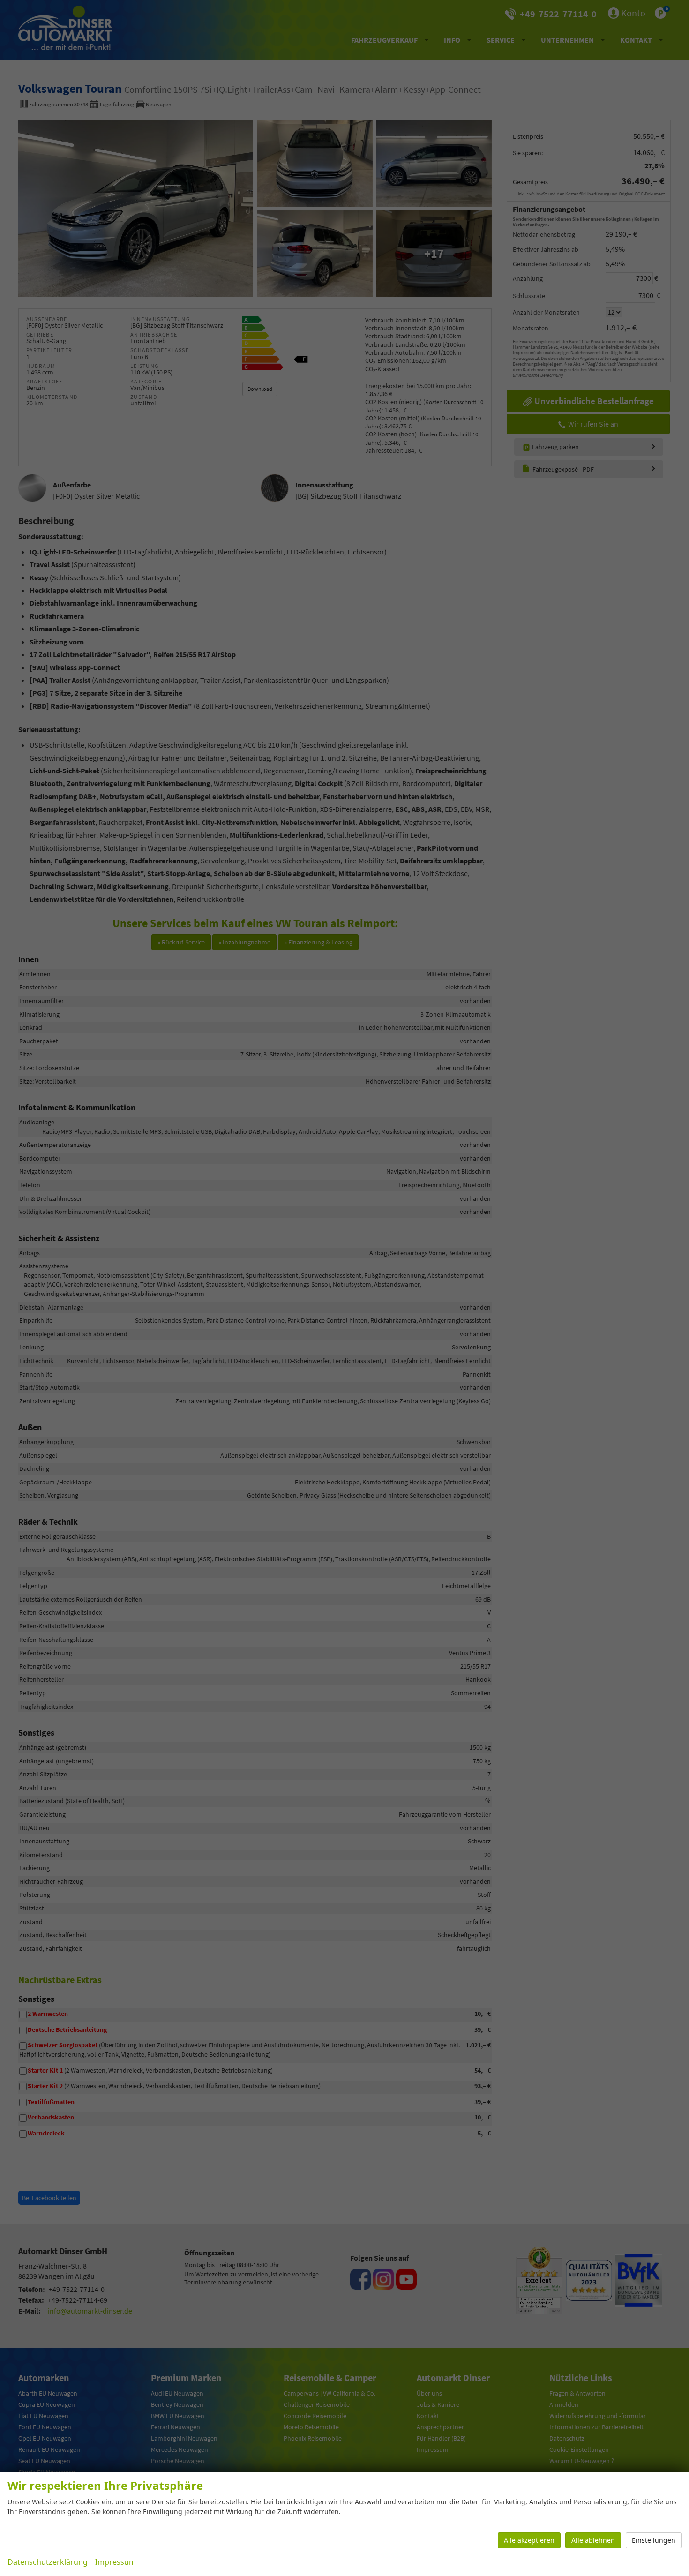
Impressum (116, 2562)
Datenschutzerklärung (48, 2562)
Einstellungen (654, 2540)
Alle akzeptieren (529, 2540)
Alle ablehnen (593, 2540)
